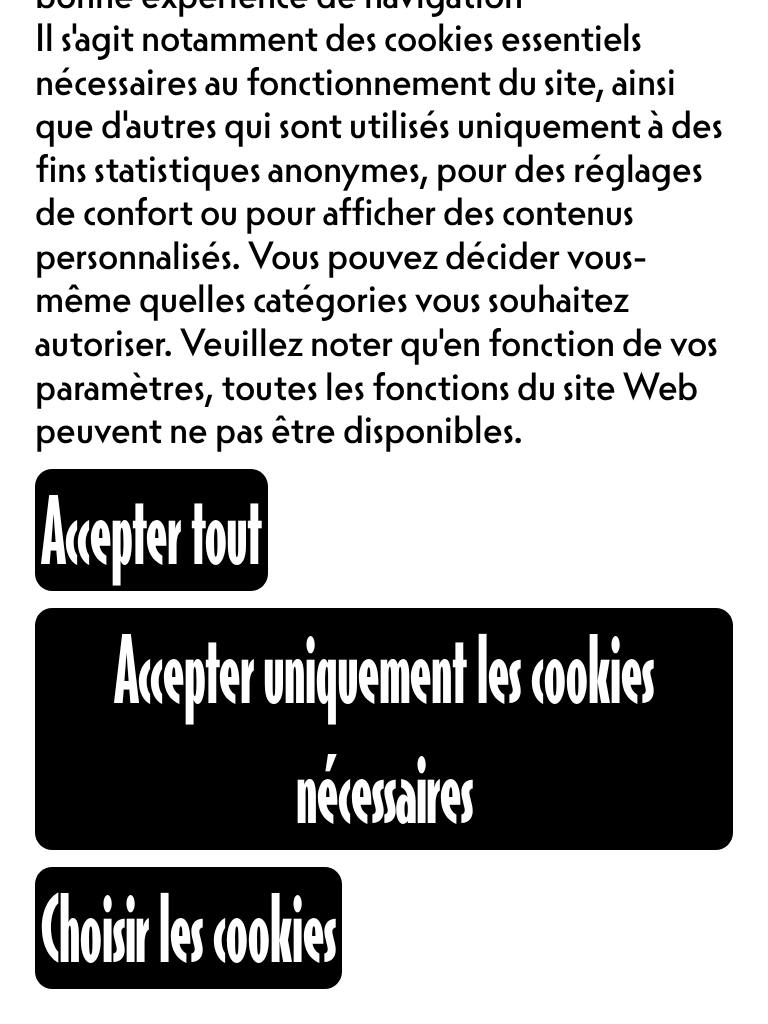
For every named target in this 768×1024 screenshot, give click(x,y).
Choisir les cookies (188, 927)
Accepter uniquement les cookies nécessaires (384, 728)
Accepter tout (151, 529)
